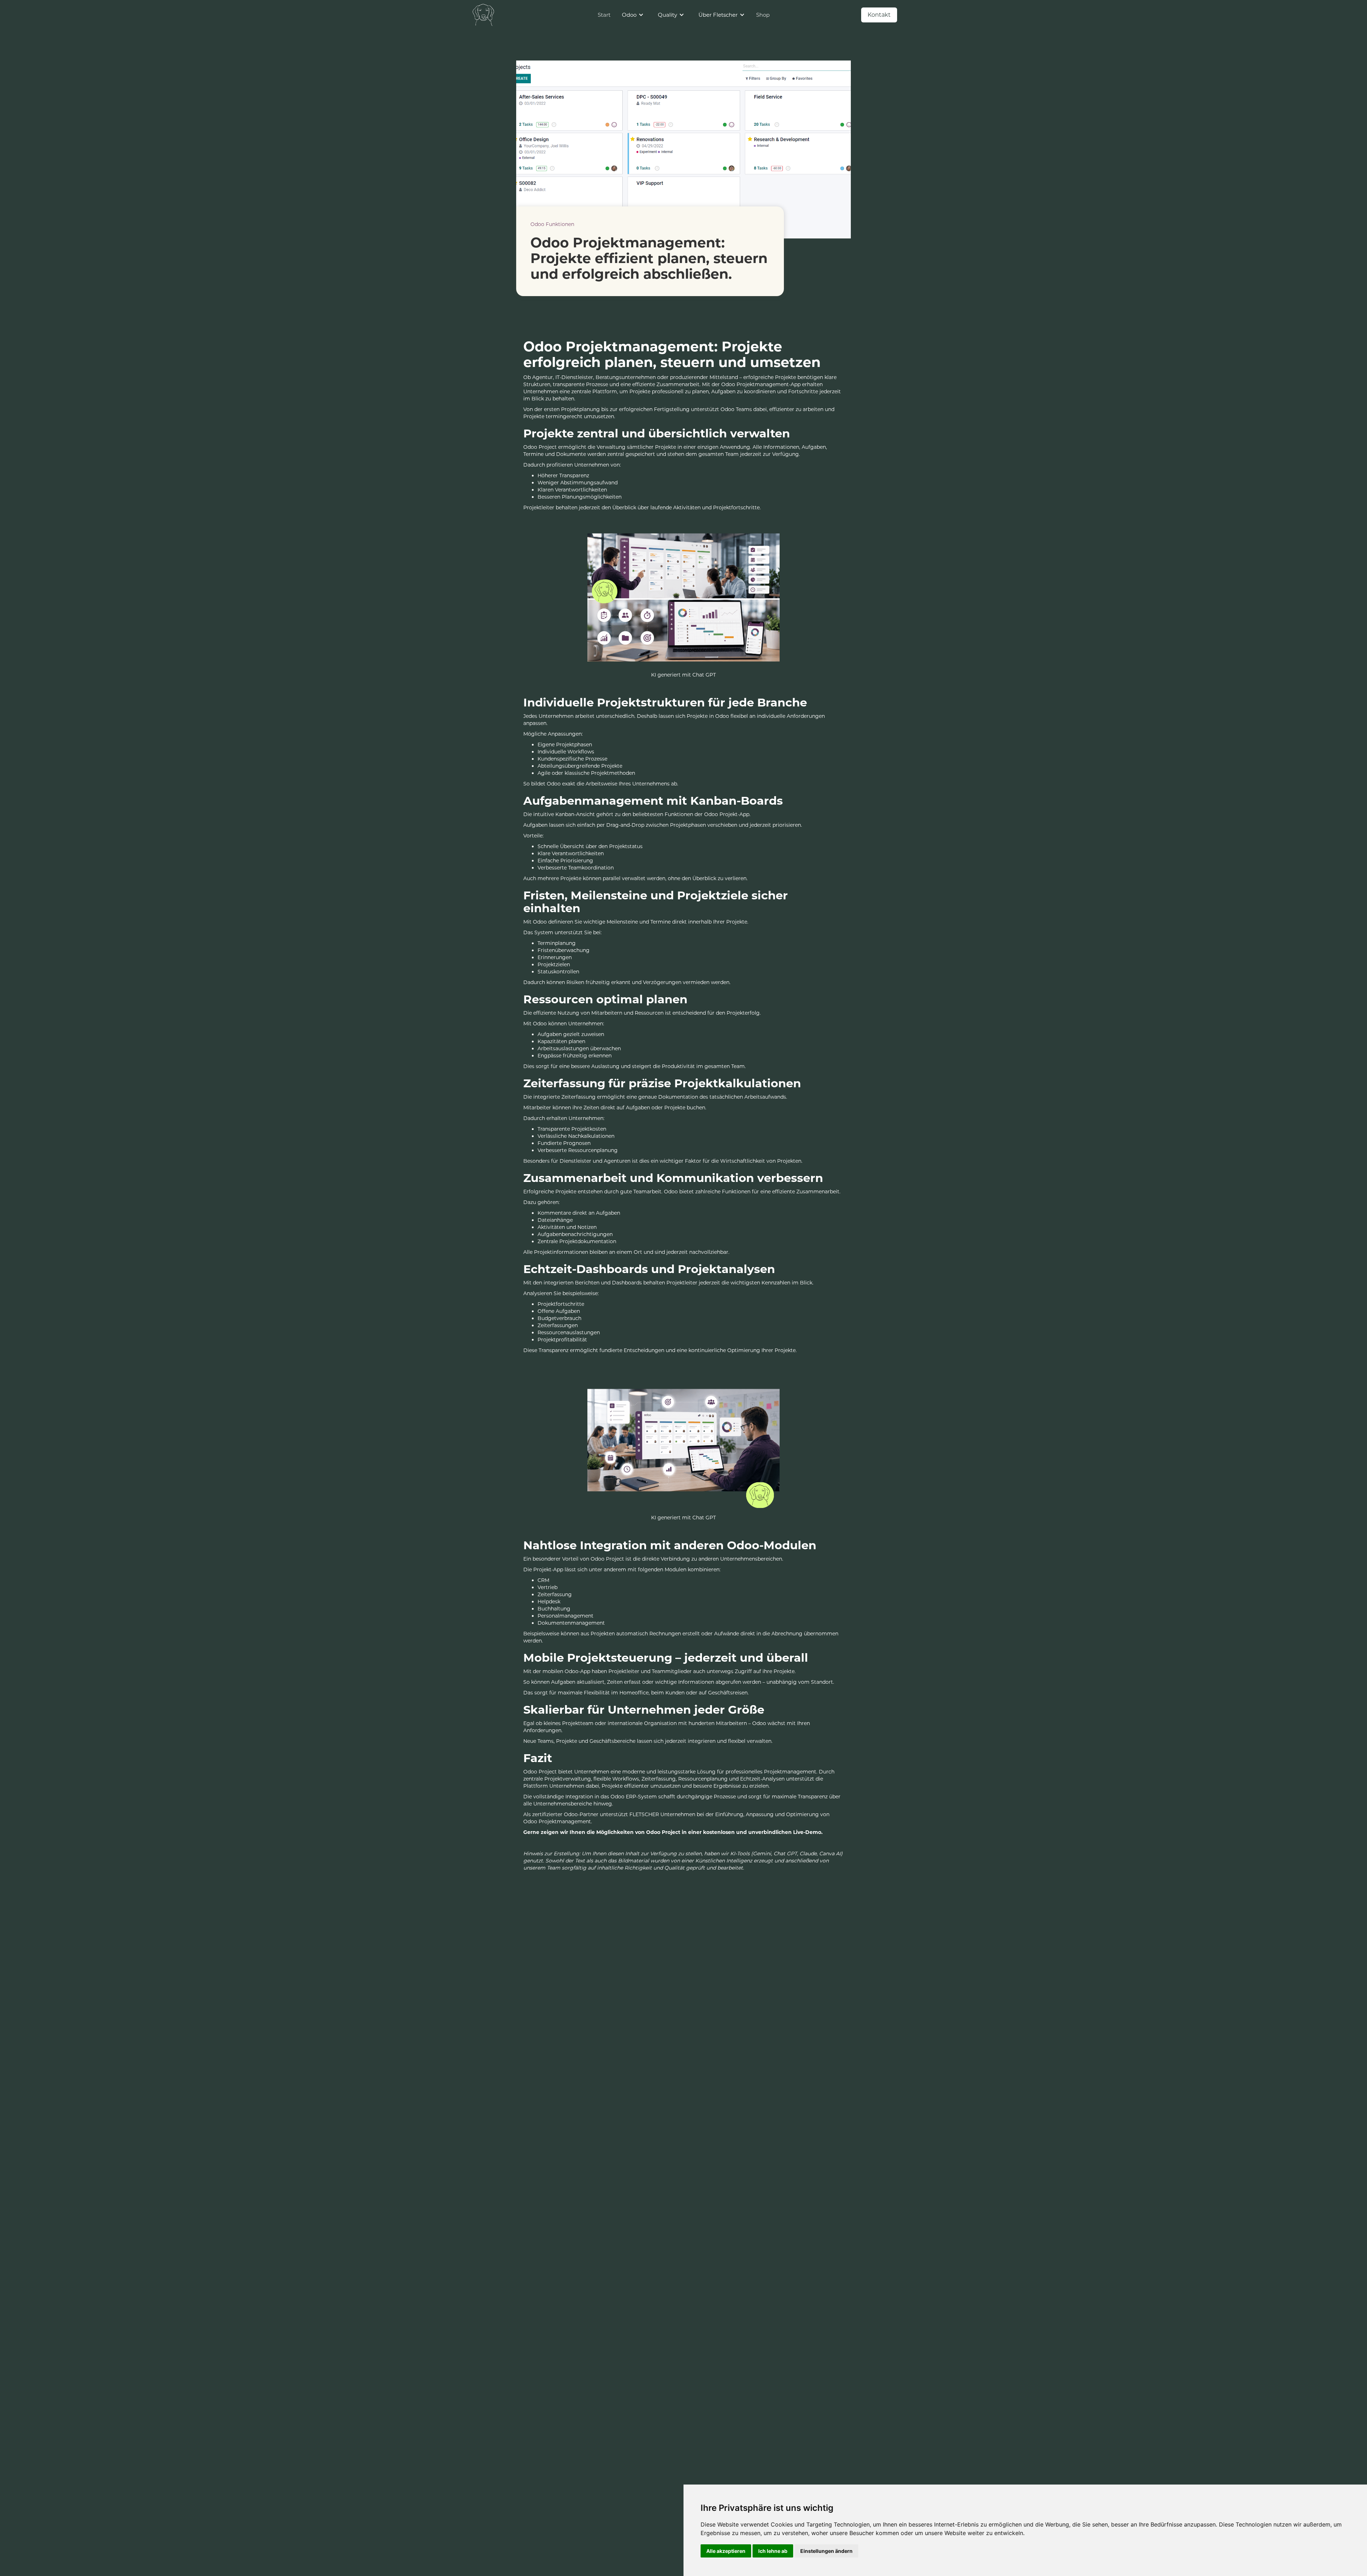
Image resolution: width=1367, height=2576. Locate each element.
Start (604, 15)
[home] (484, 15)
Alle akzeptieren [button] (726, 2551)
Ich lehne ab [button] (773, 2551)
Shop (763, 15)
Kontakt (879, 15)
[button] (633, 15)
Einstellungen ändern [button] (826, 2551)
